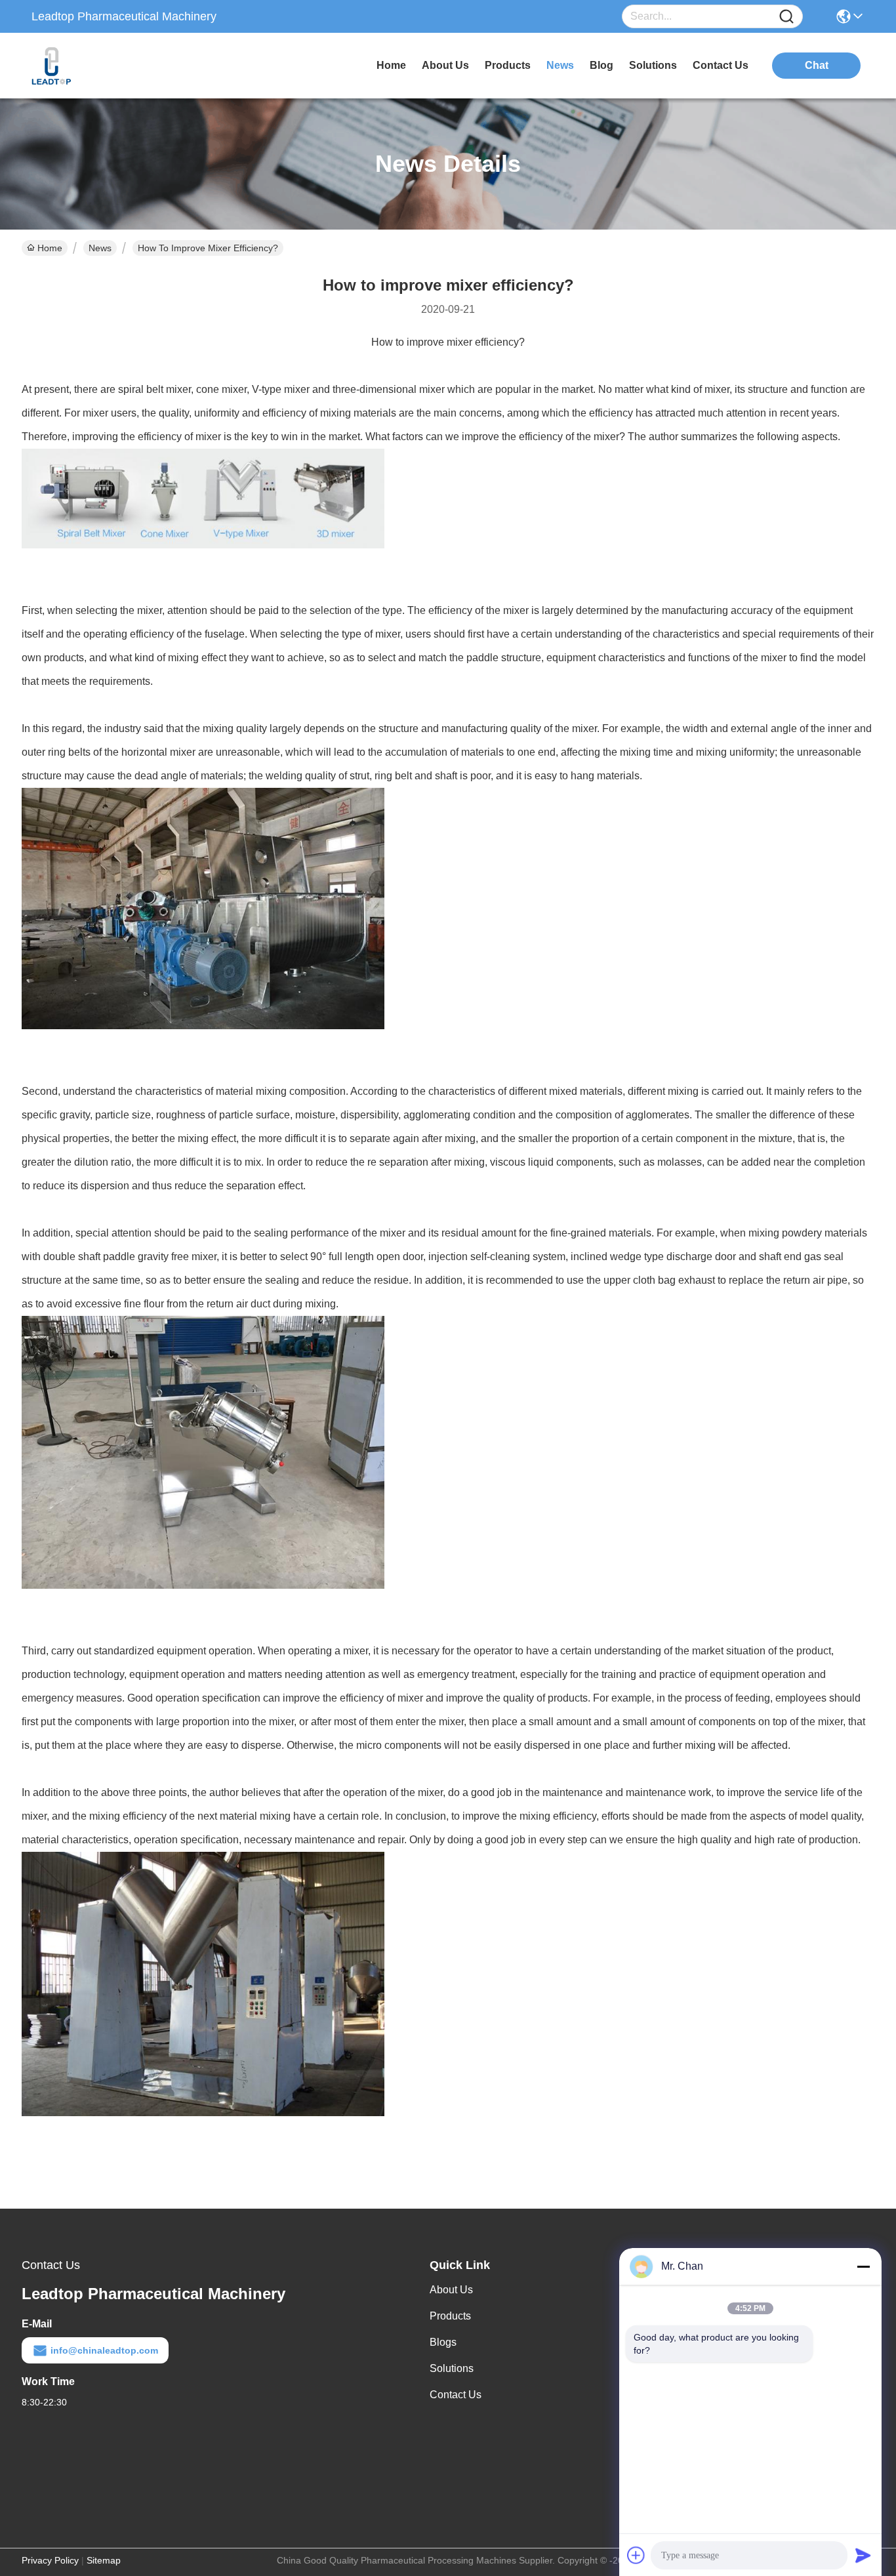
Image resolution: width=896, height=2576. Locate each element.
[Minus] (863, 2266)
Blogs (443, 2342)
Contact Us (456, 2395)
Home (391, 65)
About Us (451, 2290)
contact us (721, 65)
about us (445, 65)
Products (450, 2316)
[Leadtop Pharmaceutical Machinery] (104, 66)
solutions (653, 65)
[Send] (863, 2555)
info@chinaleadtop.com (104, 2350)
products (508, 65)
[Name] (786, 17)
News (100, 248)
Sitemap (104, 2560)
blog (601, 65)
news (560, 65)
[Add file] (636, 2555)
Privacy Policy (50, 2560)
